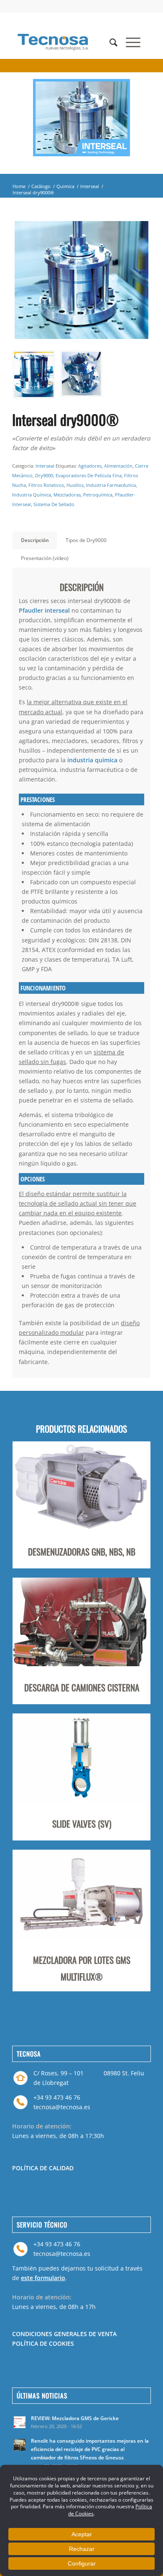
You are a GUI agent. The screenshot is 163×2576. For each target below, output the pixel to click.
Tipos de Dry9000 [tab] (86, 540)
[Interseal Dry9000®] (81, 280)
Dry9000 (44, 475)
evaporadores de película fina (89, 475)
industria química (32, 495)
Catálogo (41, 186)
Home (19, 186)
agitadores (90, 466)
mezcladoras (67, 495)
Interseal (90, 186)
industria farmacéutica (111, 485)
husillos (75, 485)
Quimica (65, 186)
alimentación (118, 466)
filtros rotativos (46, 485)
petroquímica (98, 495)
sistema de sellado (54, 504)
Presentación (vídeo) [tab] (45, 558)
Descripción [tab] (35, 540)
